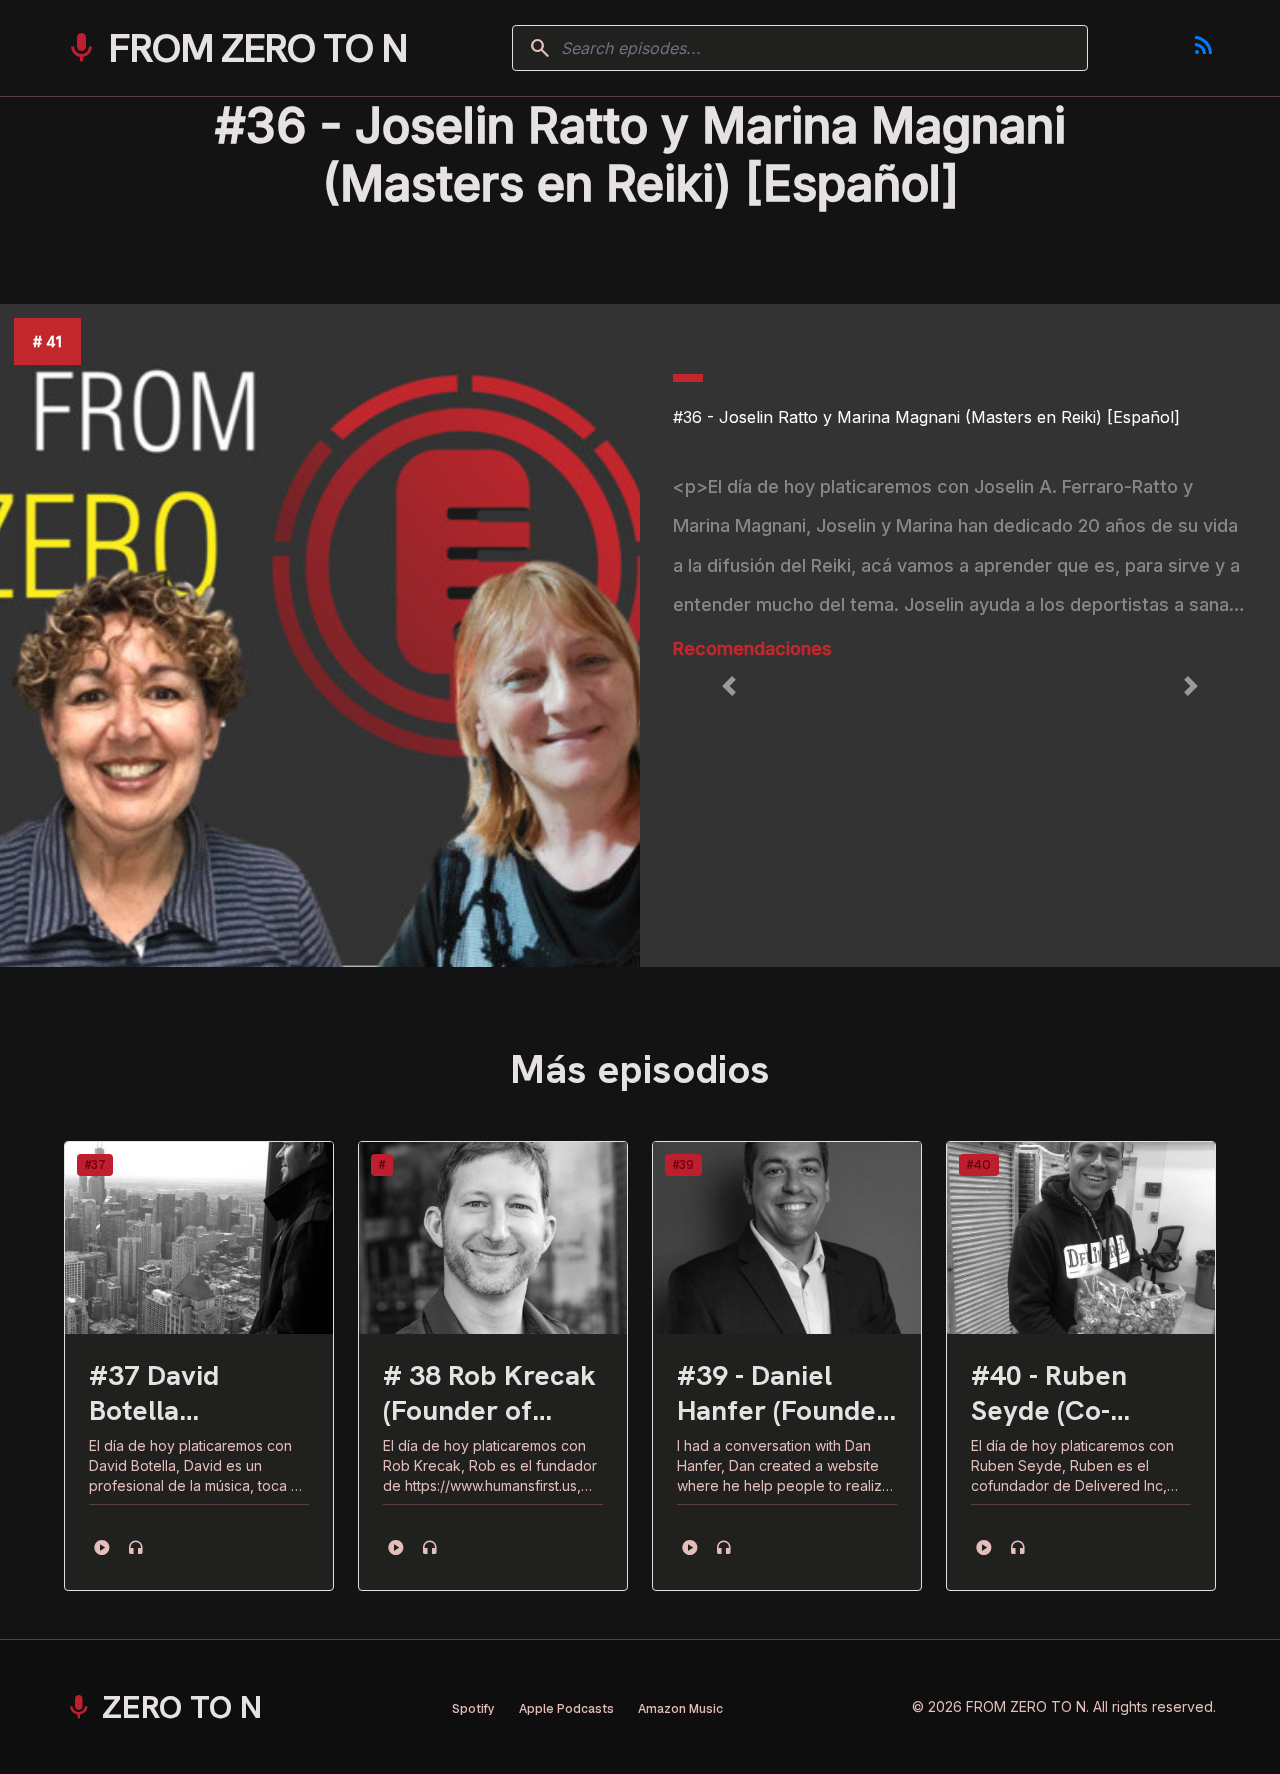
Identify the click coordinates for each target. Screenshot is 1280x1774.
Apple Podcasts (566, 1709)
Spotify (473, 1709)
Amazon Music (680, 1709)
